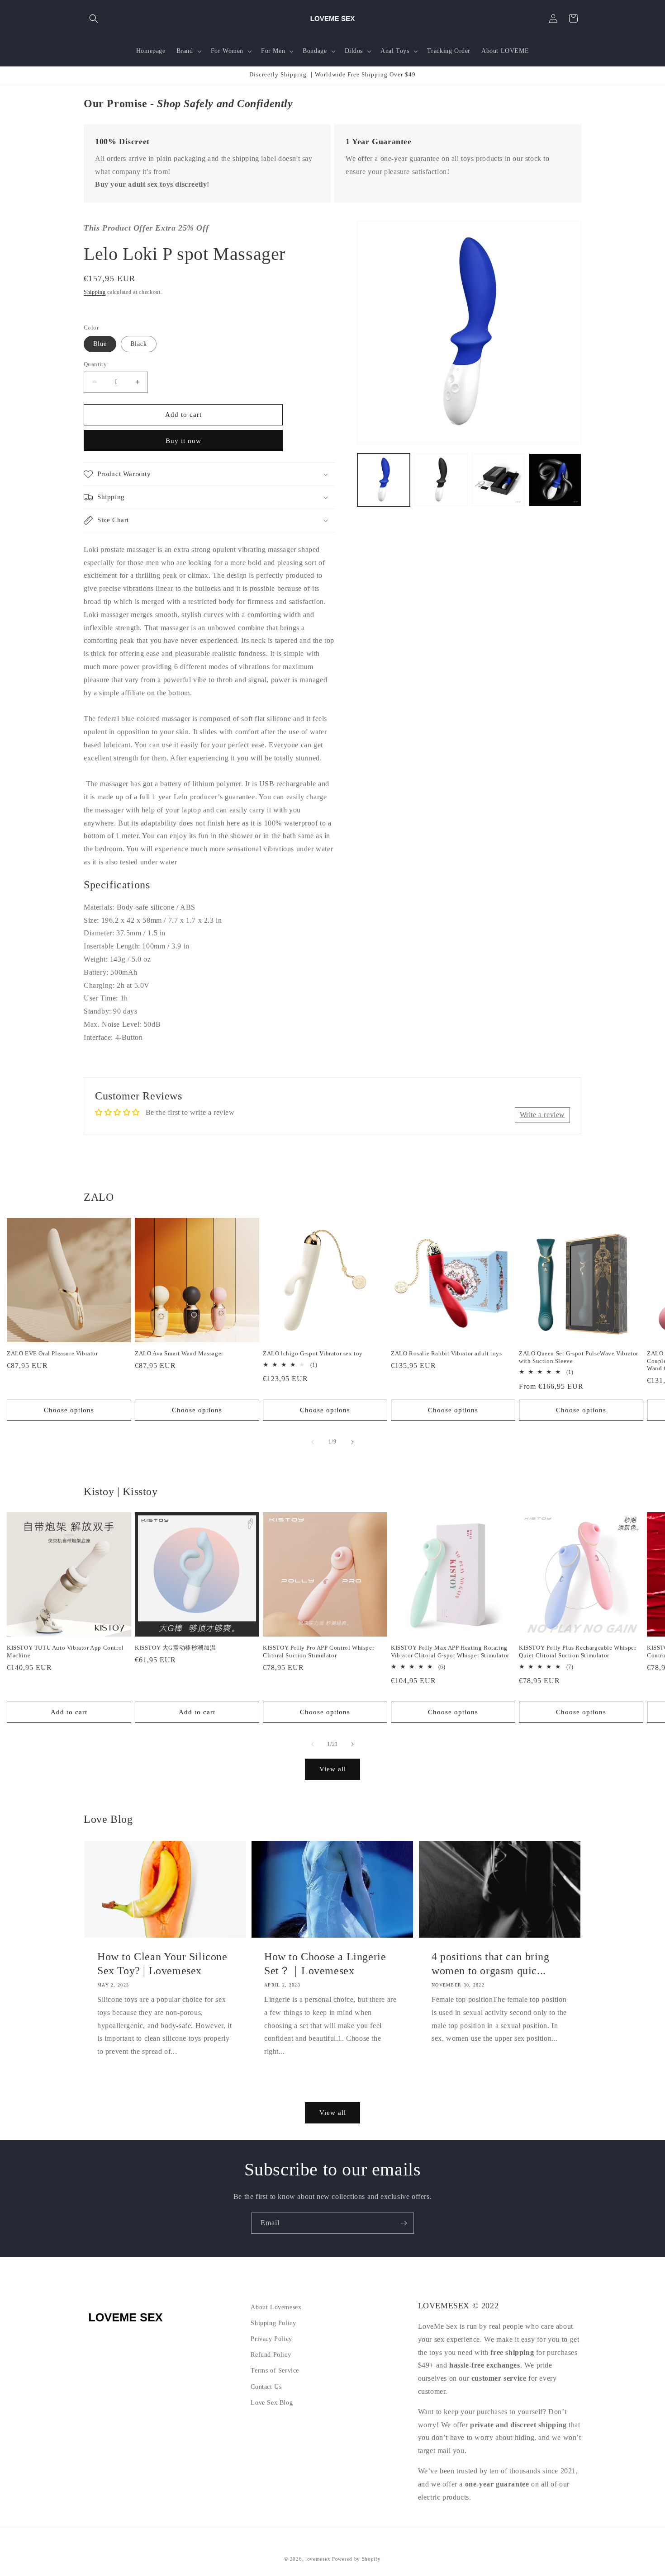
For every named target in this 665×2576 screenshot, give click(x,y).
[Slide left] (313, 1442)
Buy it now (183, 441)
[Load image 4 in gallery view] (555, 480)
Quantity (95, 364)
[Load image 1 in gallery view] (384, 480)
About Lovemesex (276, 2307)
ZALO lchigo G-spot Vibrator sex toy (313, 1353)
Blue (100, 344)
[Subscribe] (404, 2223)
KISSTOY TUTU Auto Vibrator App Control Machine (65, 1651)
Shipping (95, 292)
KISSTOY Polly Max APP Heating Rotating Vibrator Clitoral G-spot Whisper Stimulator (450, 1651)
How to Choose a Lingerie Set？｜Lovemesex (325, 1964)
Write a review (542, 1115)
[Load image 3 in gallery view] (498, 480)
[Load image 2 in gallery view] (441, 480)
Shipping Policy (273, 2323)
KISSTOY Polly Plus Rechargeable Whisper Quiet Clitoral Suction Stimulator (577, 1651)
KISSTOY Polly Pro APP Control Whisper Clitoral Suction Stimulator (318, 1651)
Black (139, 344)
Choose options (69, 1410)
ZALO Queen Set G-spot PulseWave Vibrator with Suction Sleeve (579, 1357)
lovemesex (318, 2559)
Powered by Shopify (356, 2559)
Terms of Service (275, 2371)
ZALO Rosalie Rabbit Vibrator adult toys (446, 1353)
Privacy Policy (271, 2339)
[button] (94, 19)
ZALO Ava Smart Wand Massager (179, 1353)
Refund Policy (271, 2355)
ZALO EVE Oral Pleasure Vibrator (52, 1353)
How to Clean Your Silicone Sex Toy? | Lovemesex (162, 1964)
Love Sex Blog (272, 2403)
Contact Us (266, 2387)
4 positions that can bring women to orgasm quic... (491, 1964)
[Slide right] (352, 1442)
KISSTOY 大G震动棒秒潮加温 (175, 1648)
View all (333, 1769)
